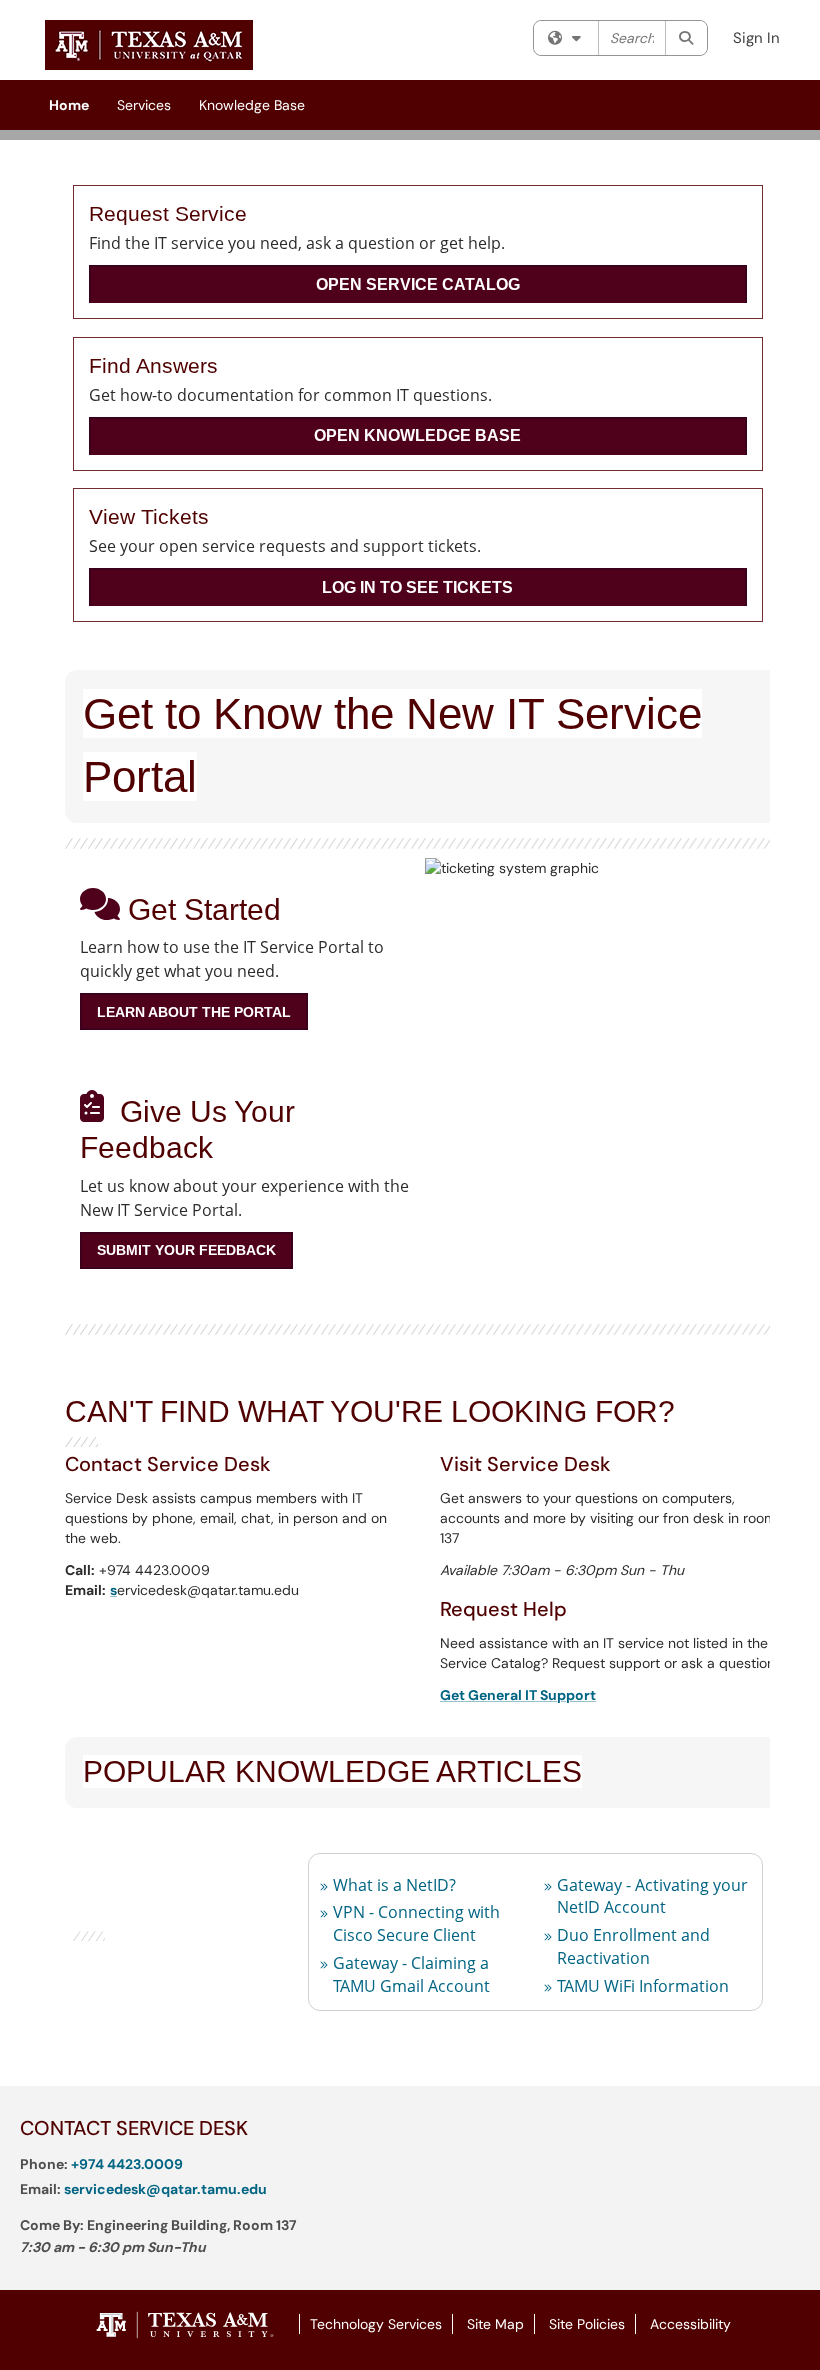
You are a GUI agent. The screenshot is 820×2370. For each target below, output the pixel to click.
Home (69, 105)
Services (144, 105)
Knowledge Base (252, 105)
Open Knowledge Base (417, 435)
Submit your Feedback (186, 1250)
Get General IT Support (518, 1695)
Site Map (495, 2324)
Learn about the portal (194, 1012)
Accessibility (690, 2324)
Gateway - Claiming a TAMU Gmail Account (411, 1974)
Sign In (756, 38)
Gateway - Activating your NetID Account (652, 1896)
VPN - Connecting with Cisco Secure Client (416, 1923)
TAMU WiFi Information (643, 1986)
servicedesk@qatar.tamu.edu (165, 2189)
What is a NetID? (394, 1885)
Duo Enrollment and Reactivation (633, 1946)
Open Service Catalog (418, 284)
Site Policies (587, 2324)
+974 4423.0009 (127, 2164)
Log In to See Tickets (417, 587)
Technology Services (376, 2324)
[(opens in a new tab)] (149, 45)
